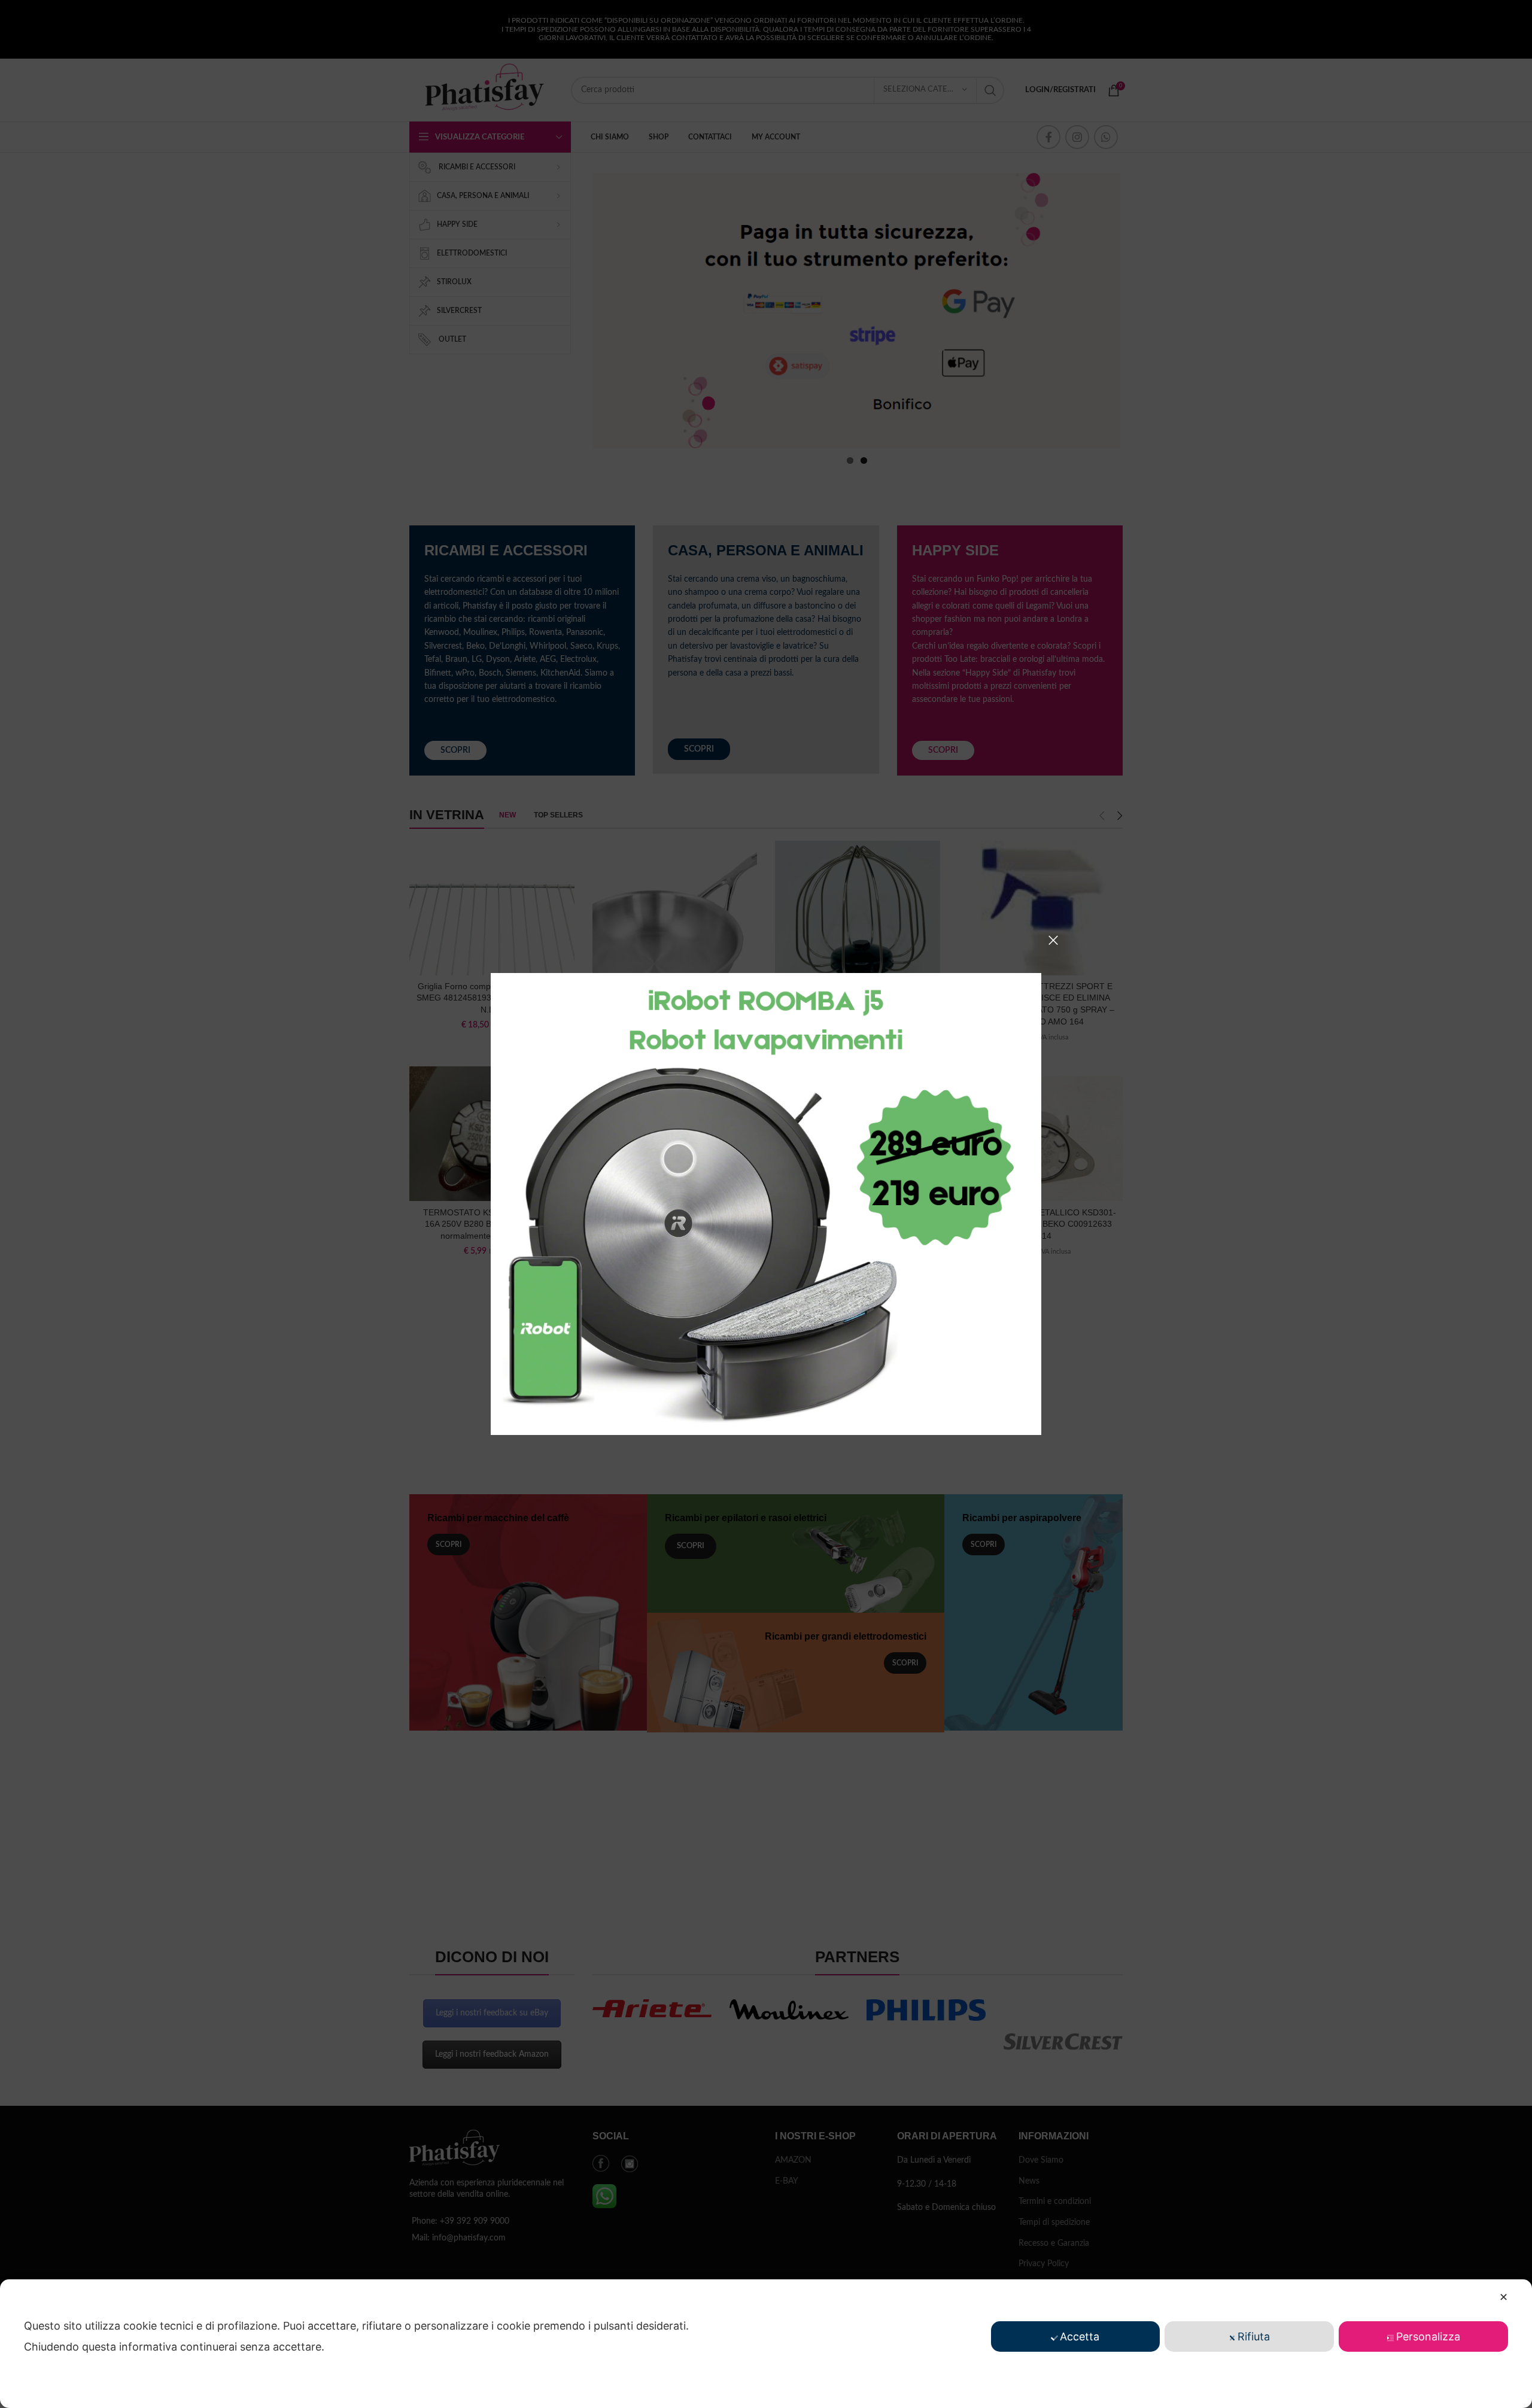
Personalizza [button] (1428, 2336)
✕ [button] (1504, 2297)
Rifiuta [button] (1254, 2336)
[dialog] (766, 2344)
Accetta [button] (1080, 2336)
